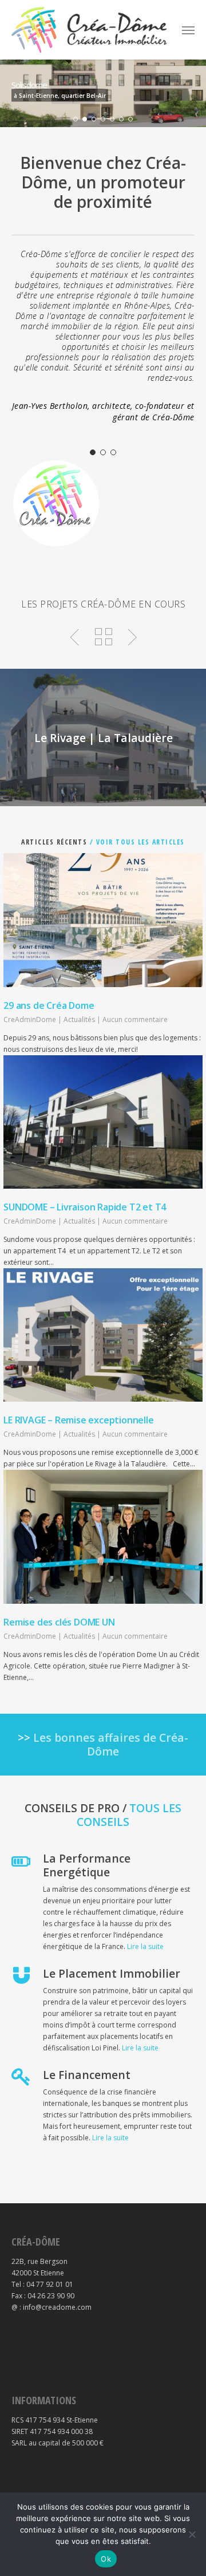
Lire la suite (145, 1946)
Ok (106, 2559)
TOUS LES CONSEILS (129, 1815)
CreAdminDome (30, 1019)
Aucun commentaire (135, 1019)
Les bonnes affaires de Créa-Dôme (111, 1744)
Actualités (79, 1019)
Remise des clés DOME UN (59, 1622)
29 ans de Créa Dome (49, 1005)
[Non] (192, 2534)
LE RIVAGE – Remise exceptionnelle (78, 1420)
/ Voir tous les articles (136, 842)
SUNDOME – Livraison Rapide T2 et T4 (85, 1207)
